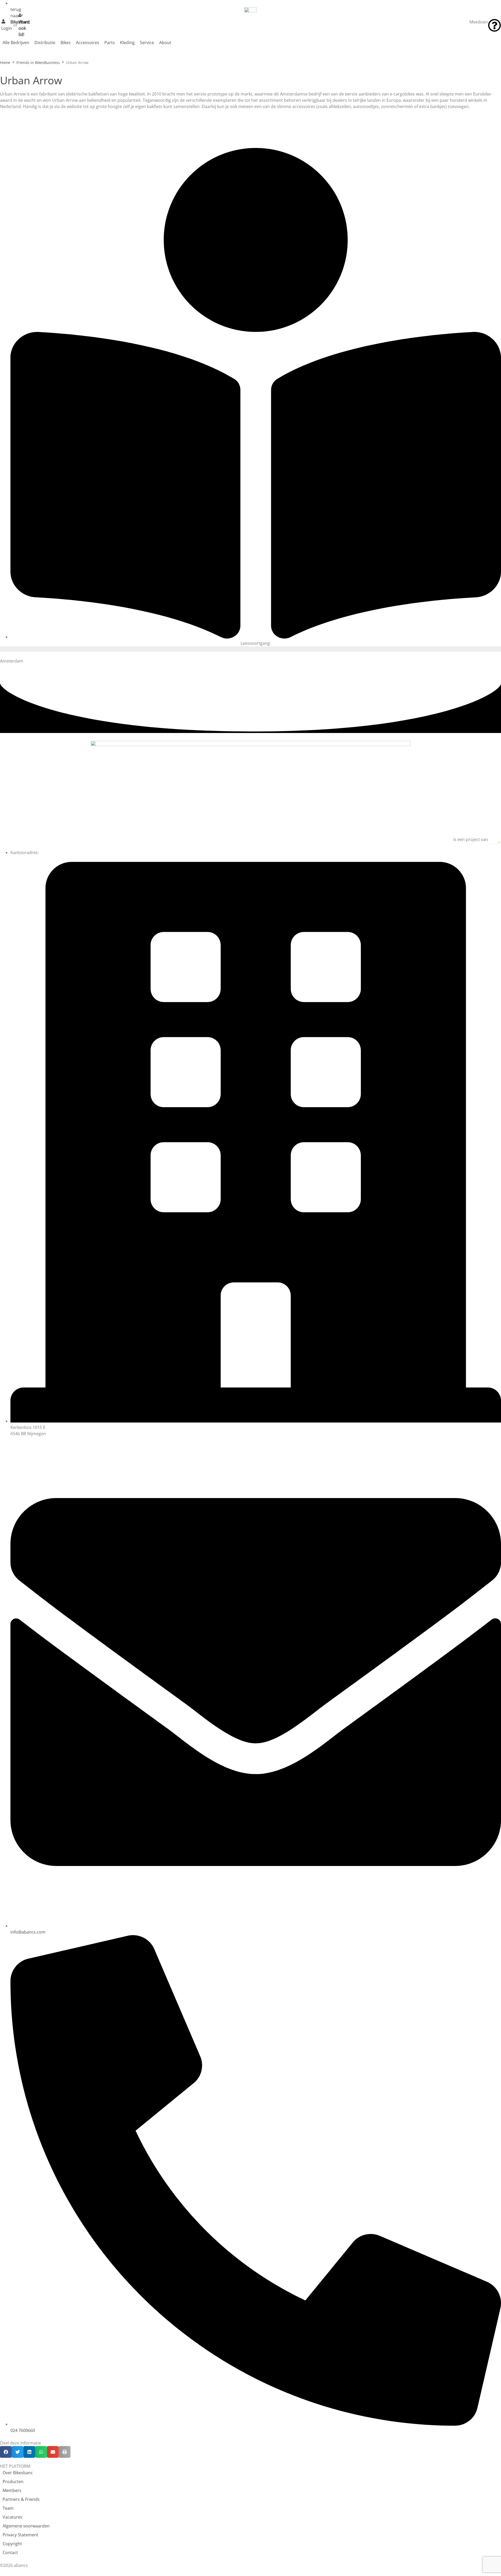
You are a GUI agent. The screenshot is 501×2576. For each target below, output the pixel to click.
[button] (6, 2452)
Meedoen (479, 22)
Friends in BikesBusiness (38, 62)
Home (5, 62)
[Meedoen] (494, 25)
